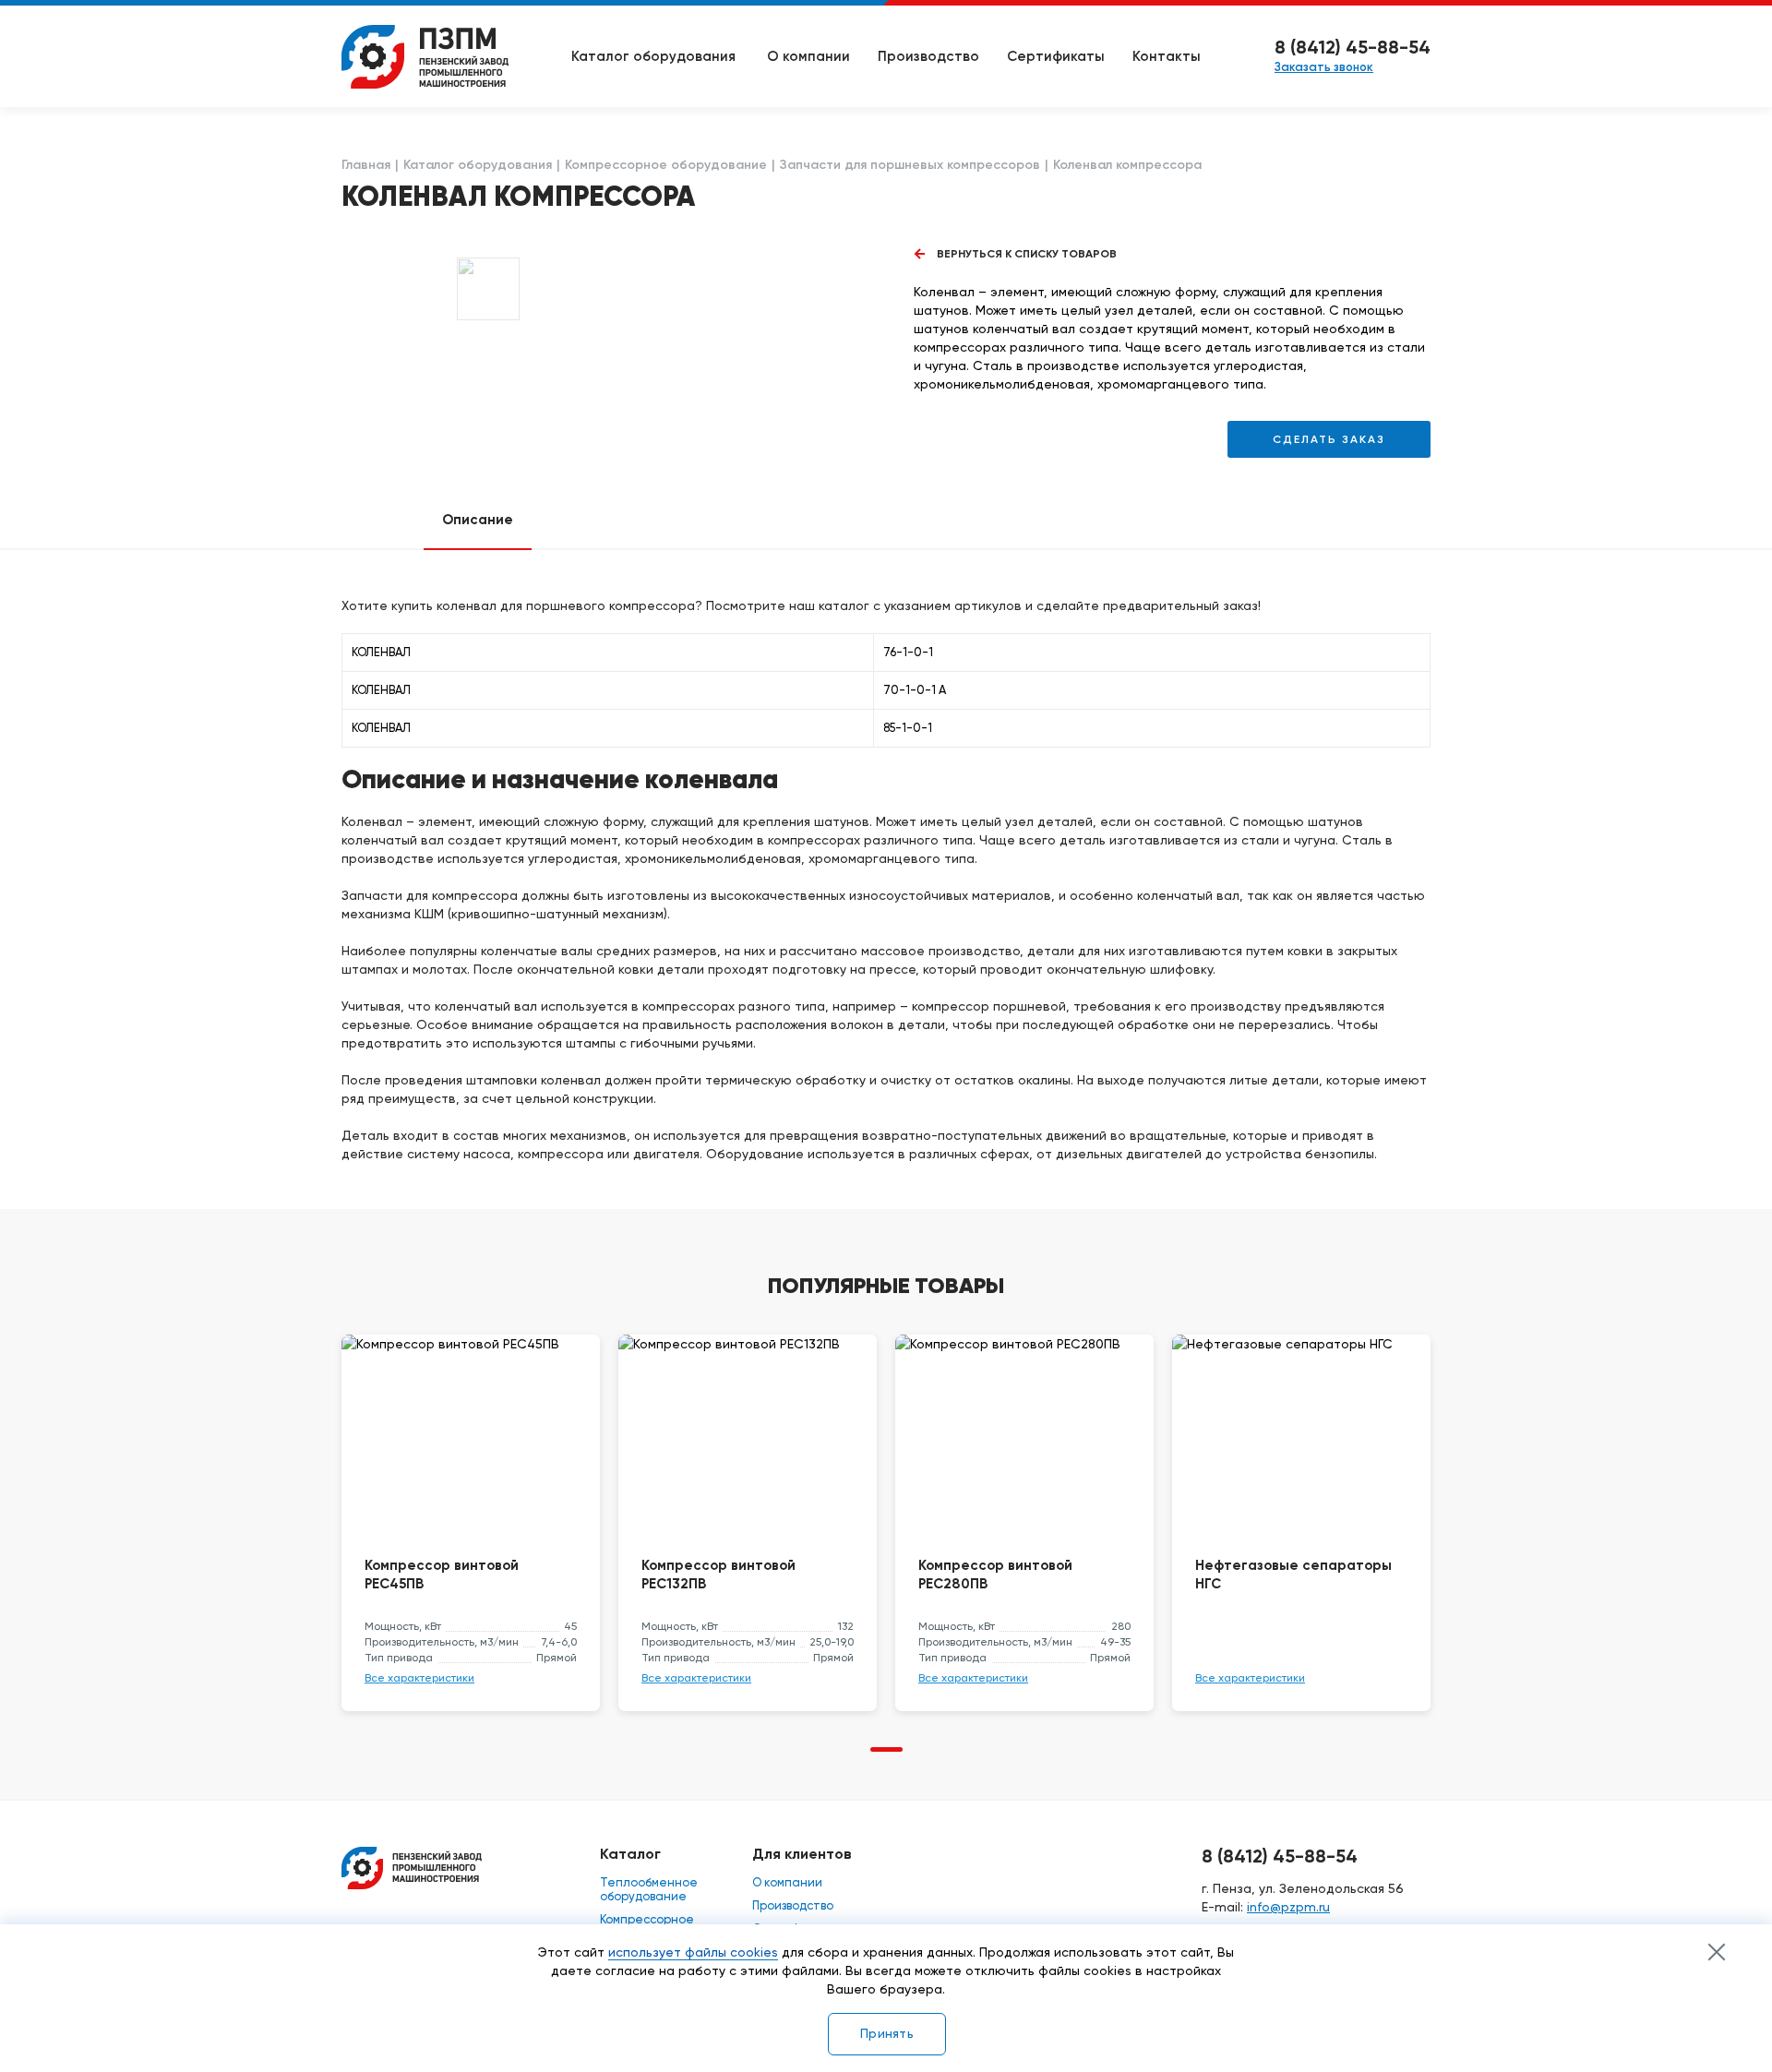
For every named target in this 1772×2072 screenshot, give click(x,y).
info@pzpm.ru (1288, 1907)
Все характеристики (419, 1678)
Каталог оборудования (478, 165)
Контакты (1167, 56)
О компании (808, 56)
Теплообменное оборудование (649, 1889)
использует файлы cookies (693, 1952)
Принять (887, 2033)
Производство (928, 56)
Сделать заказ (1329, 439)
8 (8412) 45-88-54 (1353, 47)
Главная (366, 165)
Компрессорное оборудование (666, 165)
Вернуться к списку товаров (1027, 254)
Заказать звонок (1324, 67)
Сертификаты (1056, 56)
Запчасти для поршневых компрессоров (910, 165)
